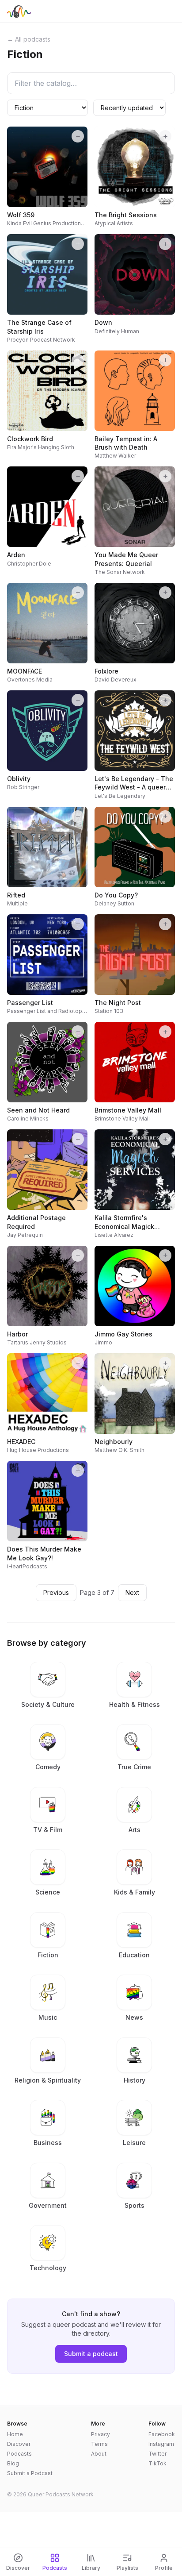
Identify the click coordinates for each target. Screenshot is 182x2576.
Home (15, 2434)
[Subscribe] (78, 136)
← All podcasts (29, 39)
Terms (99, 2444)
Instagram (161, 2444)
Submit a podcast (91, 2354)
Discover (19, 2444)
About (99, 2454)
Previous (56, 1592)
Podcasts (19, 2454)
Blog (13, 2463)
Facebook (162, 2434)
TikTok (157, 2463)
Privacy (100, 2434)
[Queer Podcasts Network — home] (19, 12)
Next (132, 1592)
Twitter (157, 2454)
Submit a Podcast (30, 2473)
